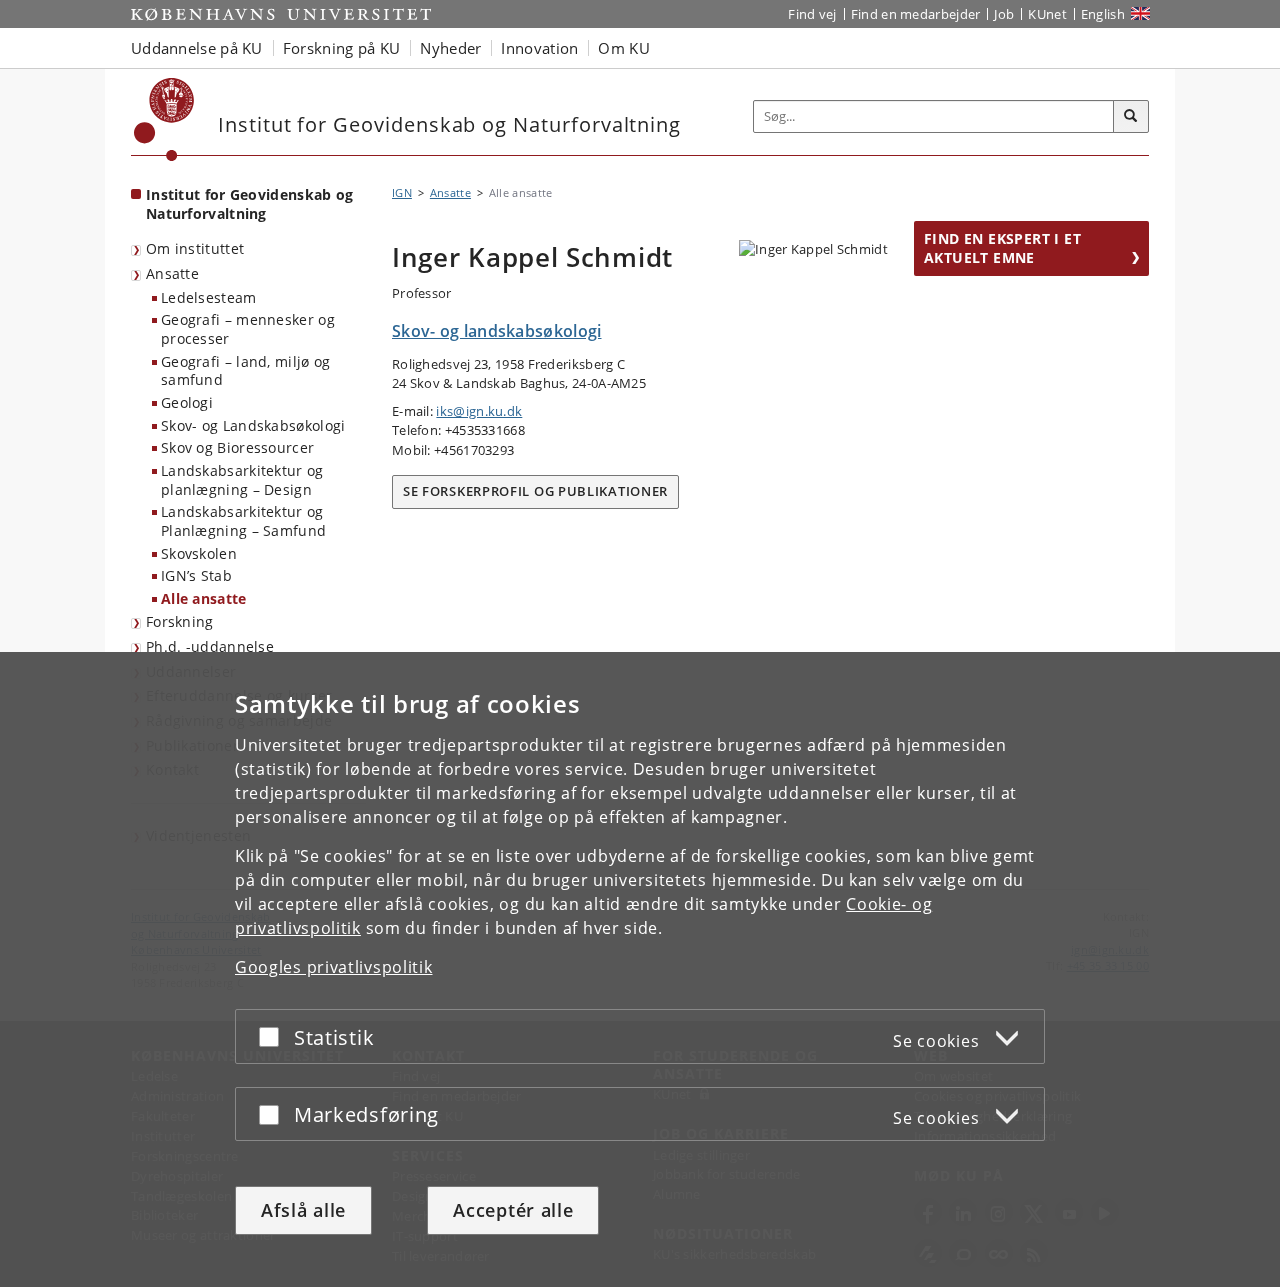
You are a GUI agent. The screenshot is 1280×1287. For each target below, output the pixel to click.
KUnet (1047, 14)
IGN (402, 192)
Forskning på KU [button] (342, 48)
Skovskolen (199, 553)
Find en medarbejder (916, 14)
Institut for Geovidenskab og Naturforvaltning (249, 204)
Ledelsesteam (209, 297)
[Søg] (1131, 117)
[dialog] (640, 969)
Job (1004, 14)
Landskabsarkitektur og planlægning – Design (242, 480)
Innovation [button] (539, 48)
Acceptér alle (513, 1210)
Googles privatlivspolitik (334, 967)
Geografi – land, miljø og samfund (246, 371)
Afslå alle (303, 1210)
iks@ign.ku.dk (479, 411)
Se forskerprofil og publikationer (535, 491)
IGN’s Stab (196, 575)
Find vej (812, 14)
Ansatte (172, 273)
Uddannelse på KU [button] (197, 48)
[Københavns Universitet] (164, 119)
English (1103, 14)
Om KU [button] (624, 48)
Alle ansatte (204, 598)
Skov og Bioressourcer (237, 447)
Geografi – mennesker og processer (248, 329)
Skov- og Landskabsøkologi (253, 425)
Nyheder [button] (450, 48)
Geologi (187, 402)
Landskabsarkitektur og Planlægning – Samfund (243, 521)
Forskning (180, 621)
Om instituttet (195, 248)
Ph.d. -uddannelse (210, 646)
